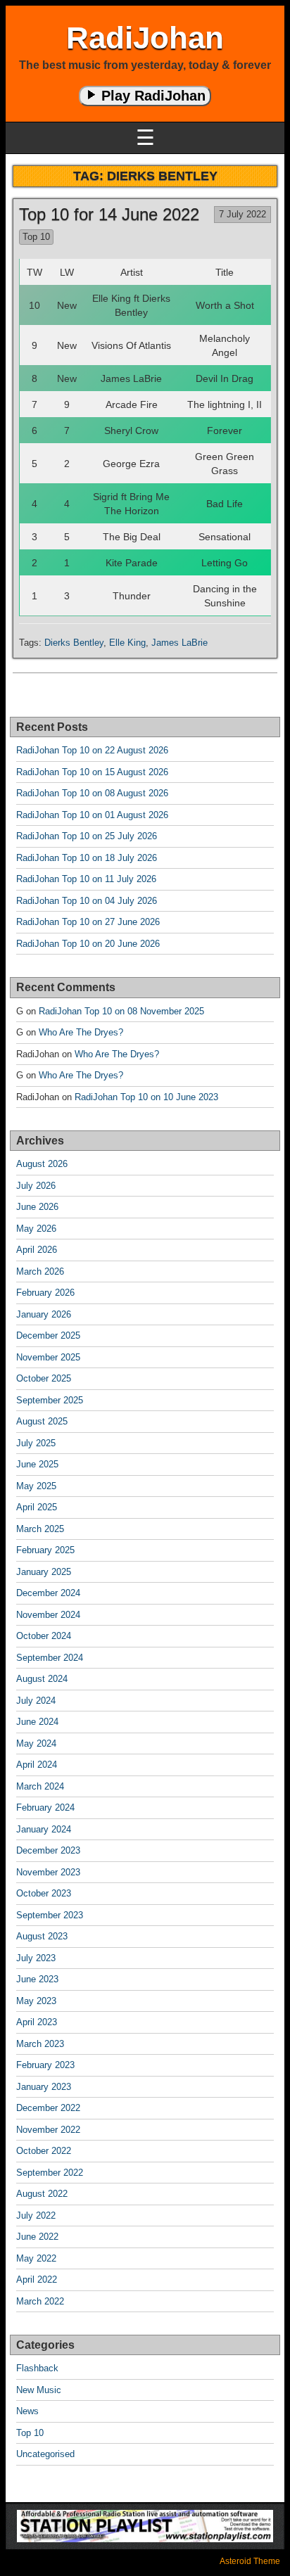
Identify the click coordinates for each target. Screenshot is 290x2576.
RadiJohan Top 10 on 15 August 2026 (92, 772)
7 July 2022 (242, 214)
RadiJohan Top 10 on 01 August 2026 (92, 815)
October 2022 (44, 2151)
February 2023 (45, 2065)
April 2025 (37, 1507)
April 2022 (37, 2279)
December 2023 (48, 1850)
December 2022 (48, 2108)
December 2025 (48, 1335)
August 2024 (42, 1679)
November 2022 (48, 2130)
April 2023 (37, 2022)
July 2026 (36, 1186)
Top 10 (36, 237)
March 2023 (40, 2044)
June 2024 (37, 1722)
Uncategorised (45, 2454)
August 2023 (42, 1936)
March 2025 (40, 1529)
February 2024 (45, 1807)
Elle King (127, 643)
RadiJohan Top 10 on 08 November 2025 (121, 1011)
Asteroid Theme (250, 2561)
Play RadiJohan (151, 96)
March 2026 (40, 1271)
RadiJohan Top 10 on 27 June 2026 (88, 922)
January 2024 (44, 1829)
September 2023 (50, 1915)
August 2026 (42, 1164)
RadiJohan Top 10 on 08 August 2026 (92, 793)
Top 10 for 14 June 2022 (109, 214)
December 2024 (48, 1593)
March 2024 (40, 1786)
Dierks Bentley (74, 643)
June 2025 (37, 1464)
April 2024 (37, 1765)
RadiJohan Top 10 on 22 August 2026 (92, 750)
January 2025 (44, 1572)
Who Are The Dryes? (81, 1032)
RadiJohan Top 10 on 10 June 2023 (146, 1097)
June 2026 (37, 1207)
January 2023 (44, 2087)
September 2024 (50, 1658)
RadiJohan (145, 38)
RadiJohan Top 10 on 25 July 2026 (87, 836)
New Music (39, 2390)
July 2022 (36, 2215)
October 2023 (44, 1893)
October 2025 (44, 1378)
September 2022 (50, 2173)
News (27, 2411)
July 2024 (36, 1701)
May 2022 (36, 2258)
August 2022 (42, 2194)
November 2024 (48, 1615)
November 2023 (48, 1872)
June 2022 (37, 2237)
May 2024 (36, 1743)
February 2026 (45, 1293)
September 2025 (50, 1400)
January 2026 (44, 1314)
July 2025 (36, 1443)
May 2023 (36, 2001)
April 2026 (37, 1250)
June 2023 (37, 1979)
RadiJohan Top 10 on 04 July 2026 (87, 901)
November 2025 (48, 1357)
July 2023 (36, 1958)
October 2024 (44, 1636)
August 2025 (42, 1421)
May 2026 (36, 1229)
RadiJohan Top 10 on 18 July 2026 (87, 858)
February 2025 (45, 1550)
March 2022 (40, 2301)
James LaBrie (179, 643)
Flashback (37, 2368)
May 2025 (36, 1486)
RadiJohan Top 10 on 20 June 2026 (88, 944)
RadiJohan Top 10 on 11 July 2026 (86, 879)
